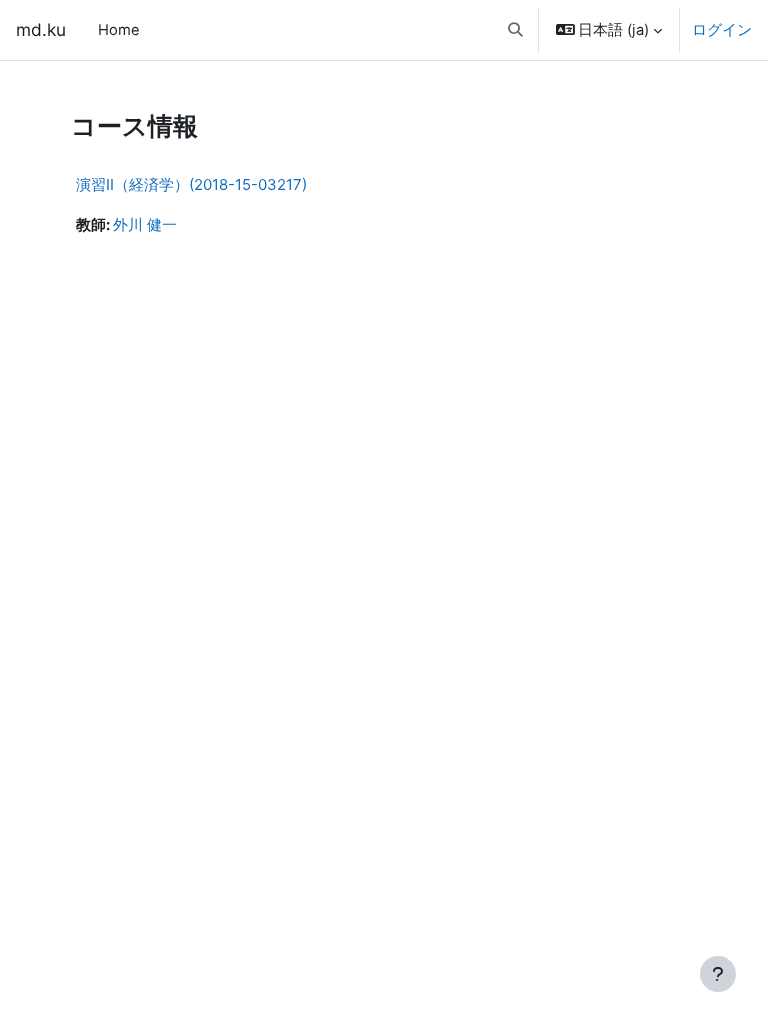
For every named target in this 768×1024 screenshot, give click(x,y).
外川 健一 (145, 225)
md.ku (41, 29)
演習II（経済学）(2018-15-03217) (191, 184)
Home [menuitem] (119, 30)
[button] (515, 30)
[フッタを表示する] (718, 974)
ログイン (722, 30)
